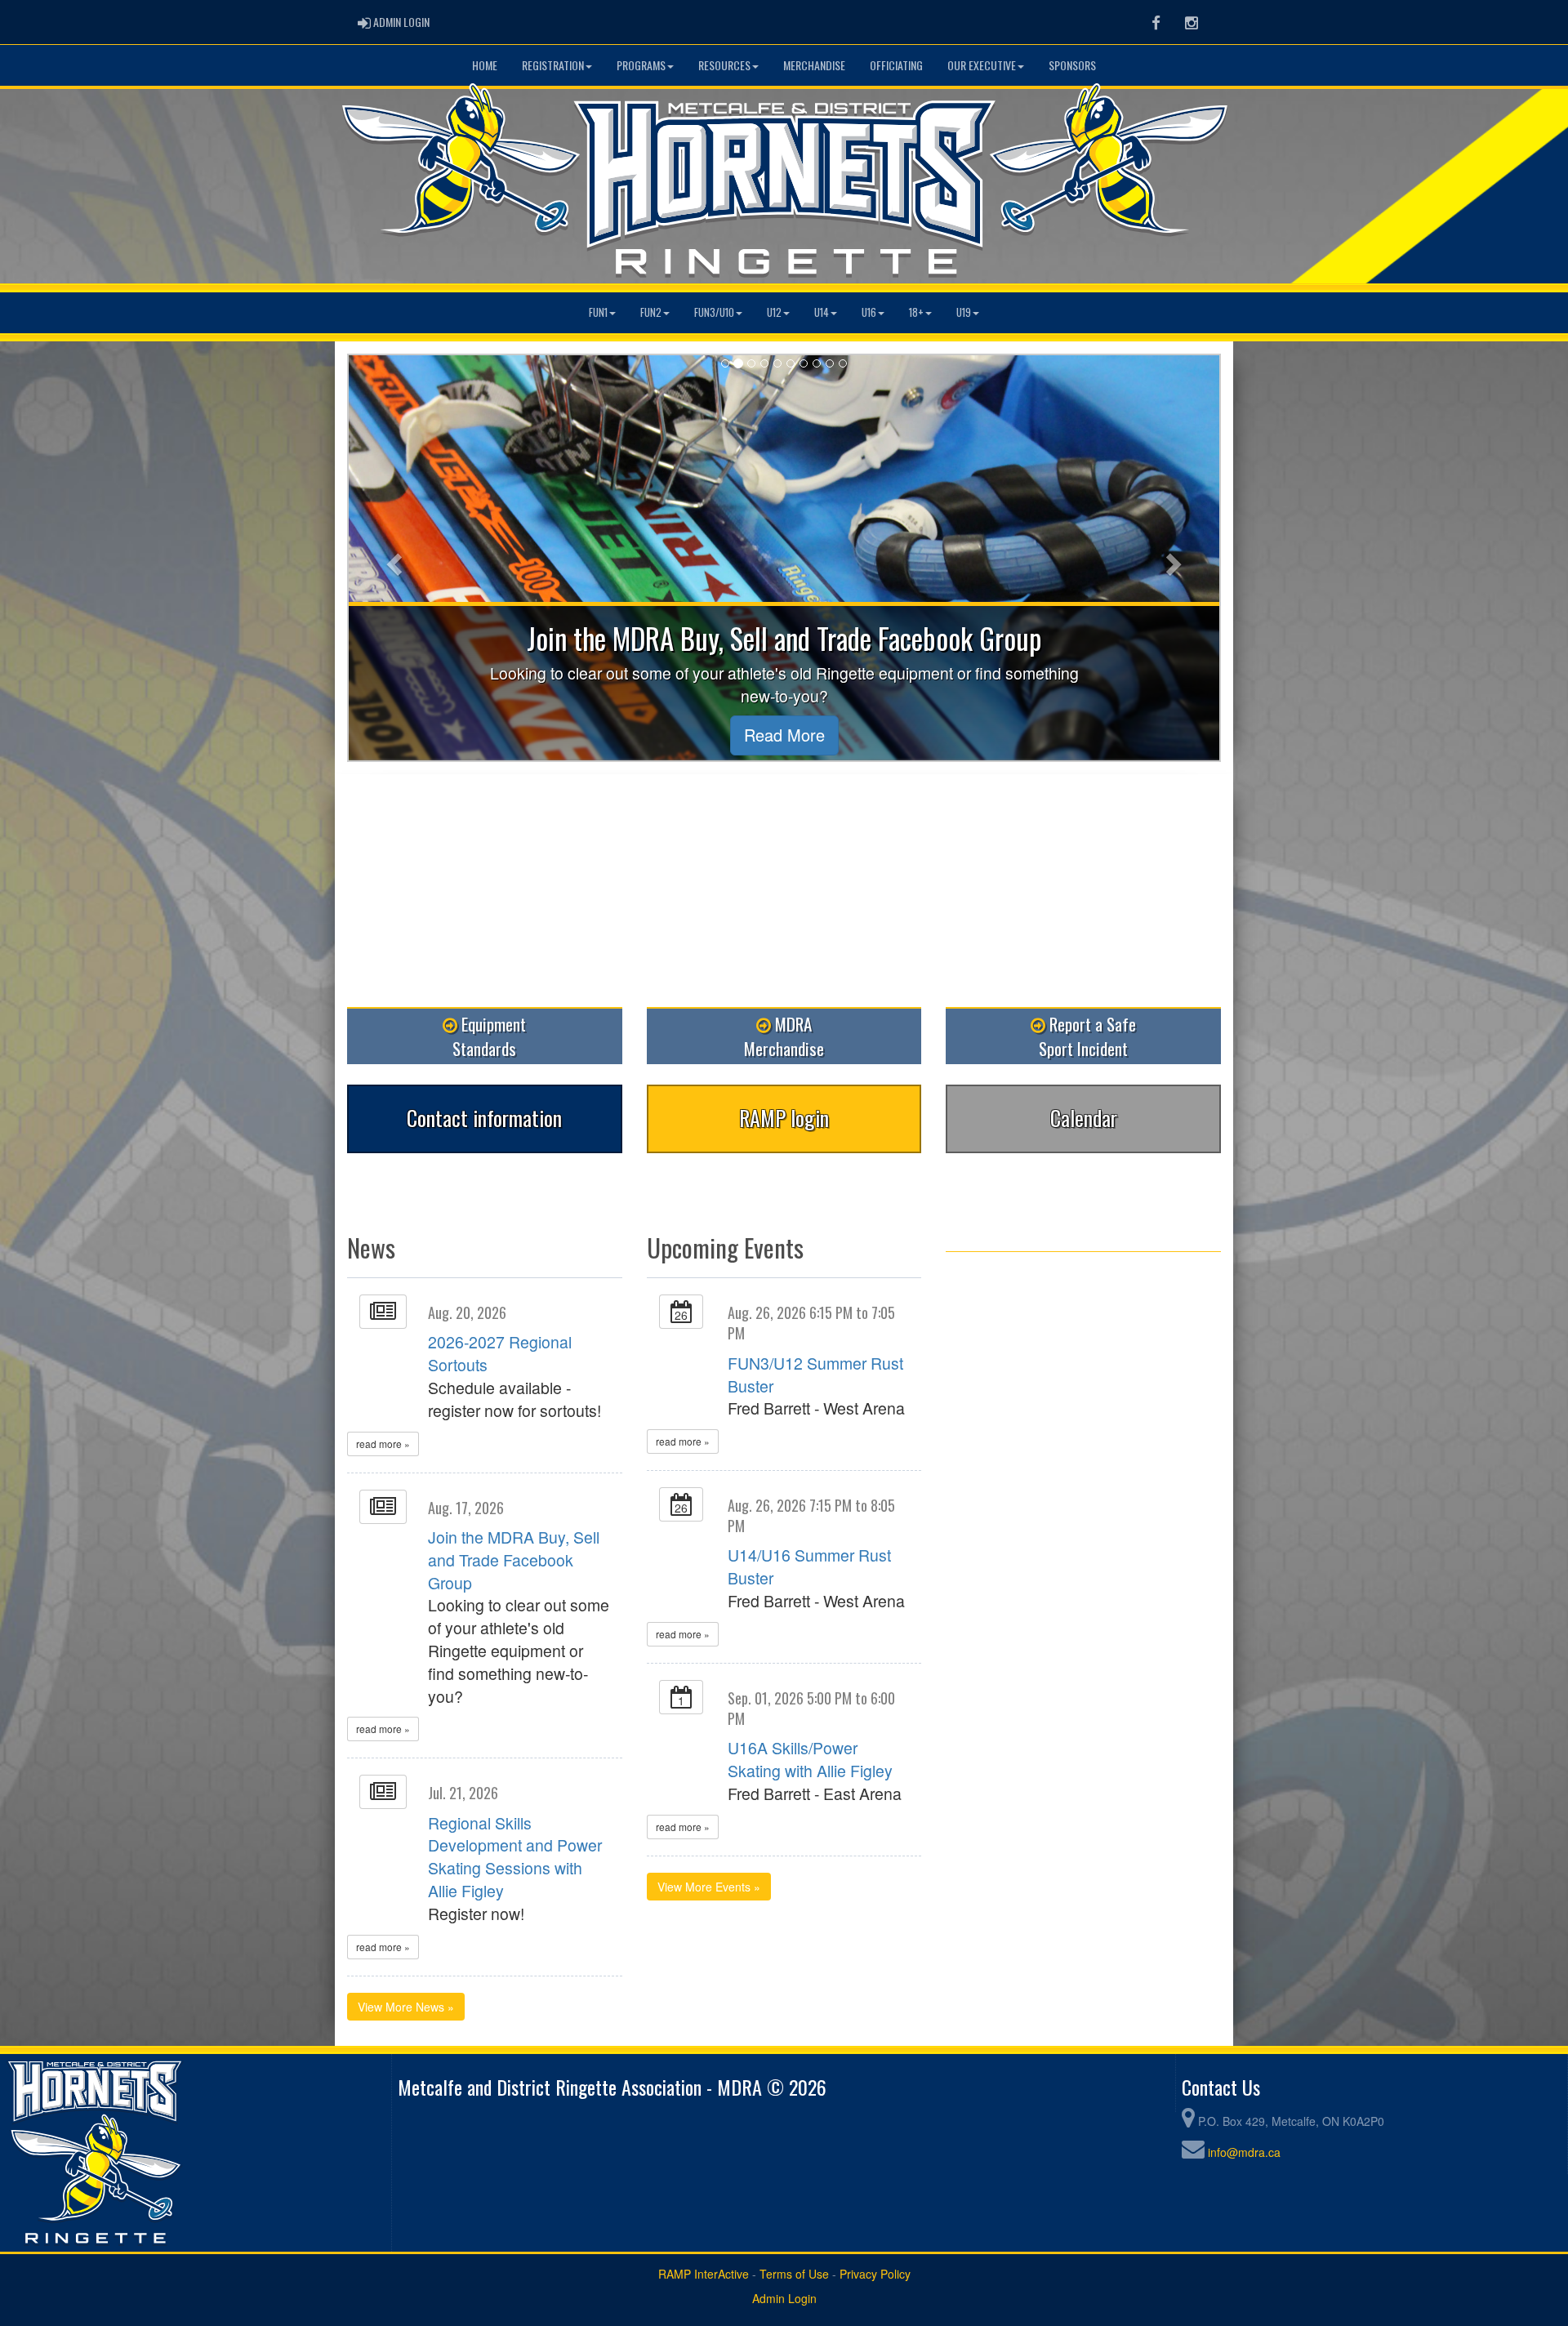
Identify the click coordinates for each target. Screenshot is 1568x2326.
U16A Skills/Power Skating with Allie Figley (810, 1759)
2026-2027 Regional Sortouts (500, 1353)
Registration (553, 65)
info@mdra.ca (1244, 2152)
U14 (822, 312)
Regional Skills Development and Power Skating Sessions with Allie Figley (515, 1857)
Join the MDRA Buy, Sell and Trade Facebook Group (514, 1560)
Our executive (982, 65)
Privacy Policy (875, 2274)
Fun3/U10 (714, 312)
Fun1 (598, 312)
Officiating (896, 65)
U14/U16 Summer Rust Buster (809, 1566)
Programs (641, 65)
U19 (964, 312)
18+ (916, 312)
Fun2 (651, 312)
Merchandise (814, 65)
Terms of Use (794, 2274)
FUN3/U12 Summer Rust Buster (815, 1375)
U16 (869, 312)
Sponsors (1072, 65)
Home (485, 65)
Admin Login (784, 2298)
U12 (774, 312)
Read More (784, 735)
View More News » (406, 2007)
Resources (724, 65)
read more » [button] (383, 1444)
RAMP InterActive (704, 2274)
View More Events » (709, 1887)
